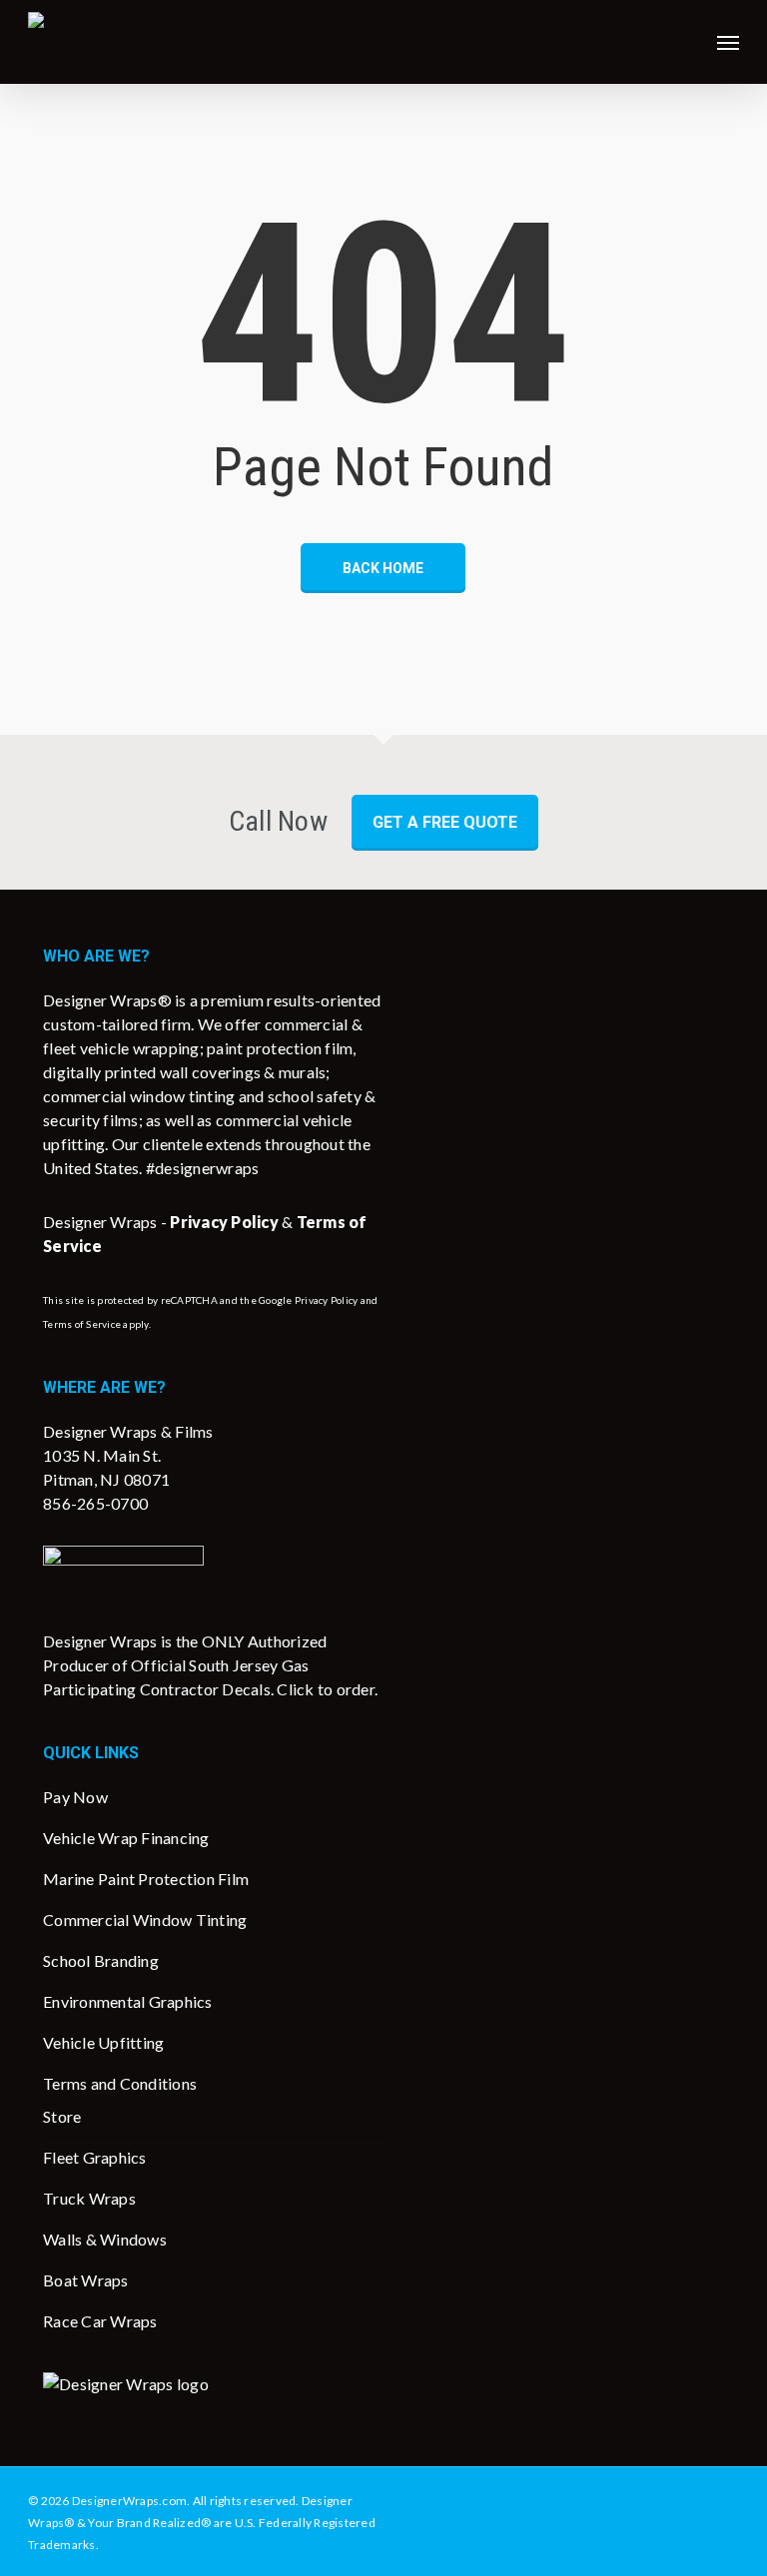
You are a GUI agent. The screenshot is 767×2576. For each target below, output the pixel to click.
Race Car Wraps (100, 2321)
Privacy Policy (327, 1300)
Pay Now (75, 1797)
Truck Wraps (89, 2198)
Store (62, 2116)
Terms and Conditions (120, 2083)
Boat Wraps (86, 2280)
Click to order (326, 1689)
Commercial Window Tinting (145, 1920)
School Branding (101, 1960)
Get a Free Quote (445, 822)
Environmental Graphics (128, 2001)
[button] (728, 42)
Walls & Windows (105, 2239)
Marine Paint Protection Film (146, 1879)
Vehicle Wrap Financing (126, 1838)
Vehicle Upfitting (103, 2042)
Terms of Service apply (96, 1324)
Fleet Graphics (95, 2157)
